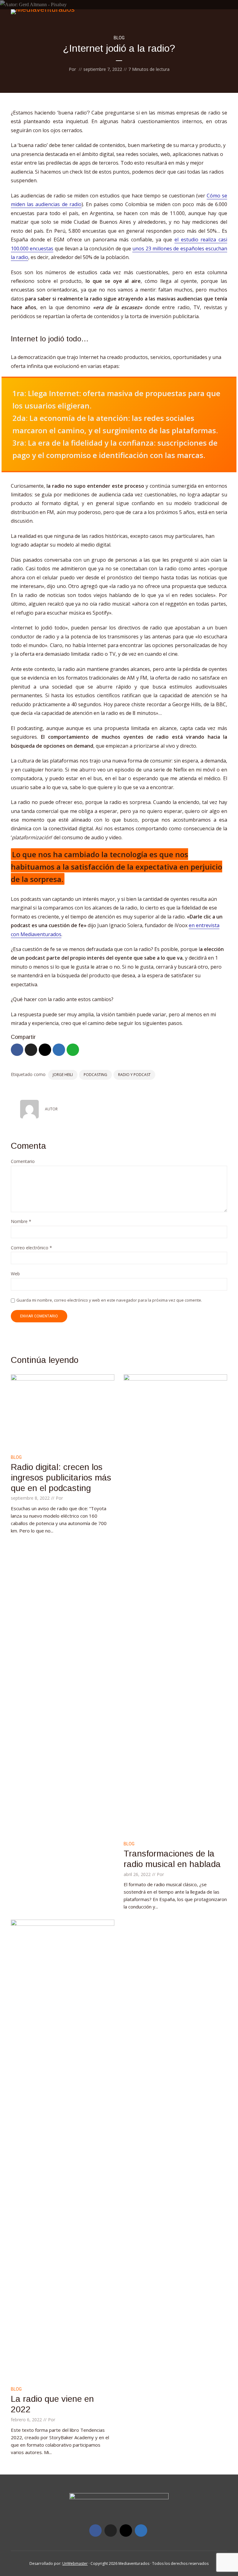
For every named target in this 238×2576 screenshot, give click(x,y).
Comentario (23, 1162)
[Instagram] (126, 2531)
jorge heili (63, 1075)
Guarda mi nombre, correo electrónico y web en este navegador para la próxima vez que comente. (109, 1300)
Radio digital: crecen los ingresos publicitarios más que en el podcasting (61, 1477)
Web (15, 1274)
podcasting (95, 1075)
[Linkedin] (141, 2531)
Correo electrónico (31, 1248)
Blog (119, 38)
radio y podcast (134, 1075)
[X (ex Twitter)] (111, 2531)
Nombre (21, 1222)
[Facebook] (95, 2531)
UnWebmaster (75, 2563)
